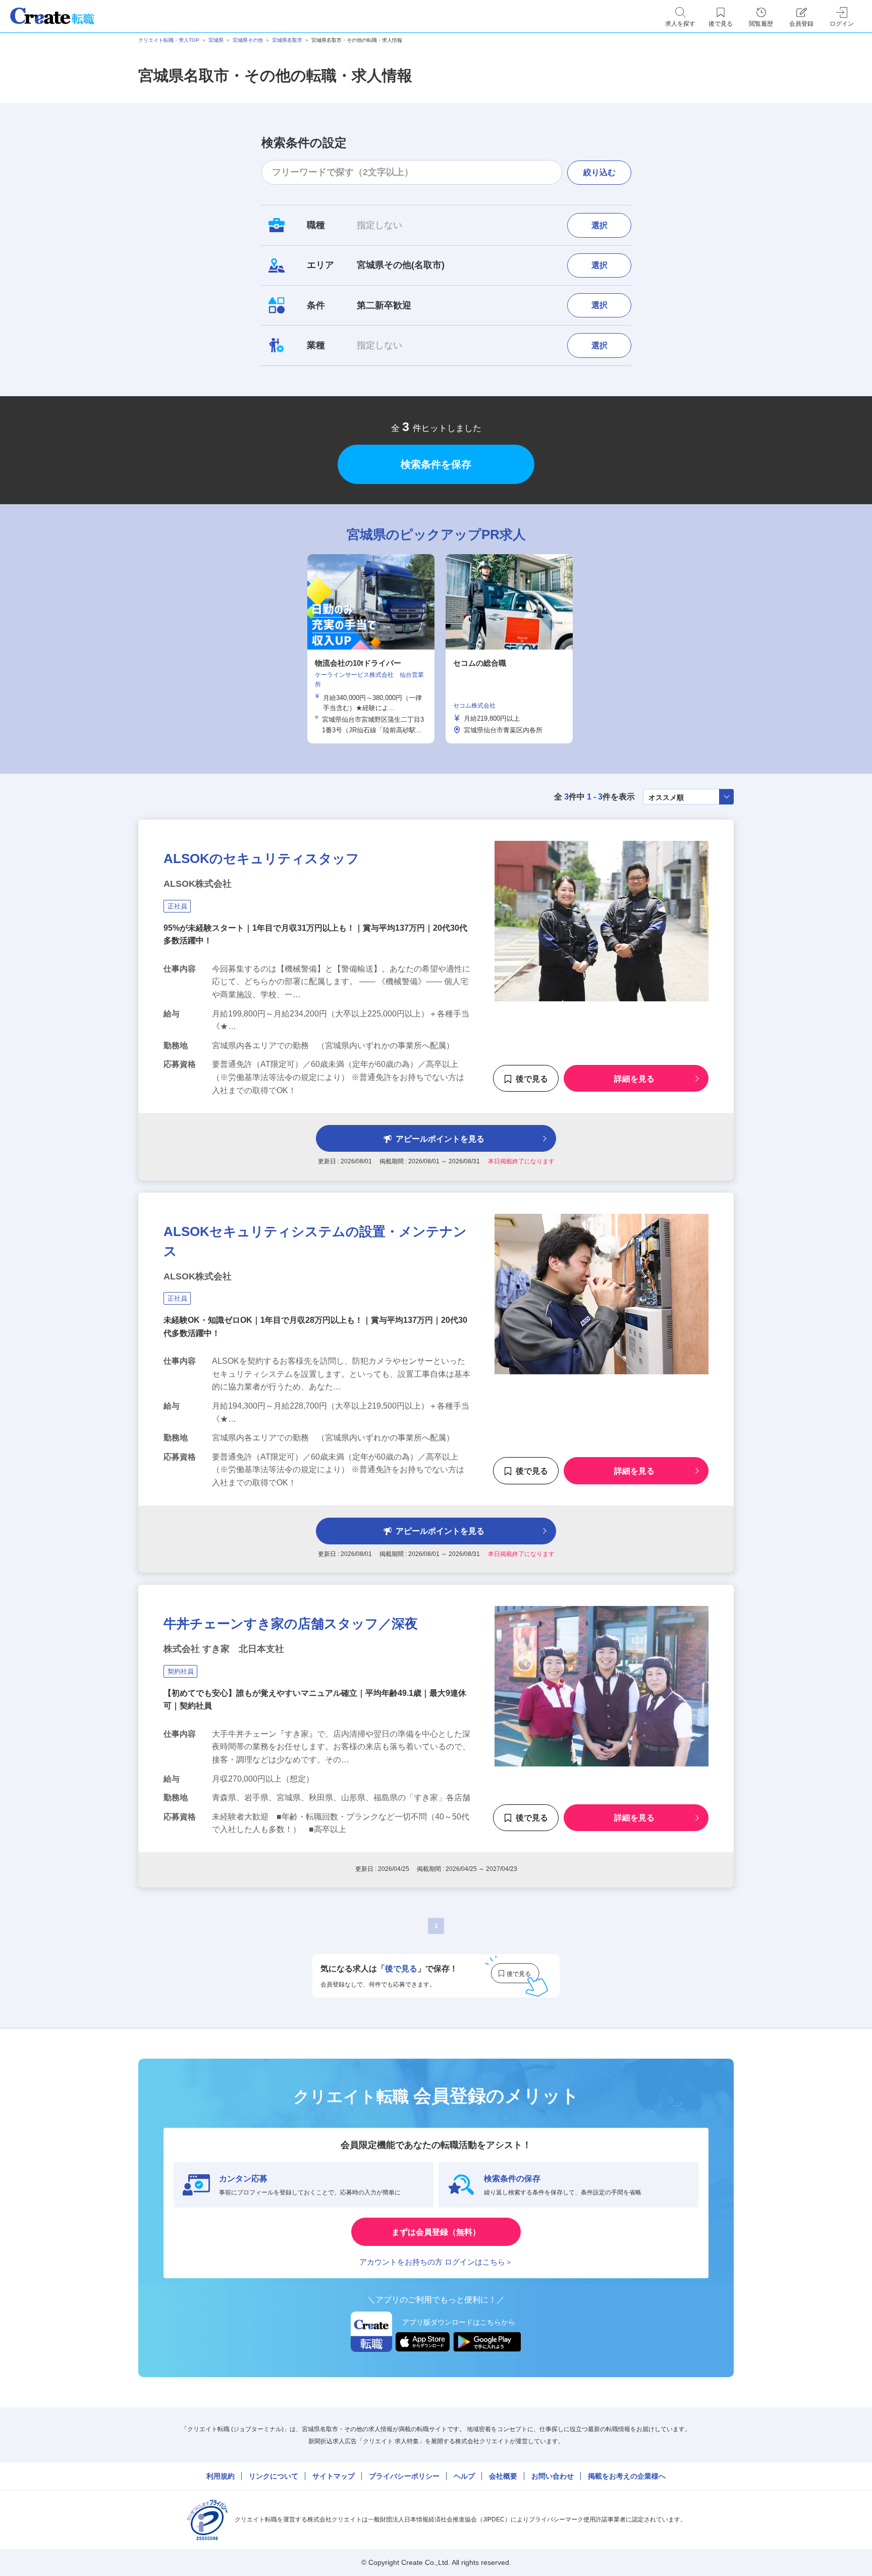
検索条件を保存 (436, 464)
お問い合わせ (553, 2476)
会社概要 (503, 2476)
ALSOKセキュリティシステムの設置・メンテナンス (315, 1241)
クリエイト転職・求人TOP (169, 40)
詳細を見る (634, 1079)
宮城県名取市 (287, 40)
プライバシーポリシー (404, 2476)
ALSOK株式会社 (198, 884)
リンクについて (274, 2476)
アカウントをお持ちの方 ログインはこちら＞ (436, 2262)
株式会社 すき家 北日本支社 (224, 1649)
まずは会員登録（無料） (436, 2232)
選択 (599, 225)
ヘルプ (464, 2476)
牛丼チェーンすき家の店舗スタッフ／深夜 (291, 1624)
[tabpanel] (371, 649)
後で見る (532, 1079)
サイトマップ (334, 2476)
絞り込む (599, 172)
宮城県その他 (248, 40)
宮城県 (216, 40)
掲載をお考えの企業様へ (627, 2476)
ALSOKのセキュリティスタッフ (261, 858)
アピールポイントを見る (440, 1139)
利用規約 (221, 2476)
